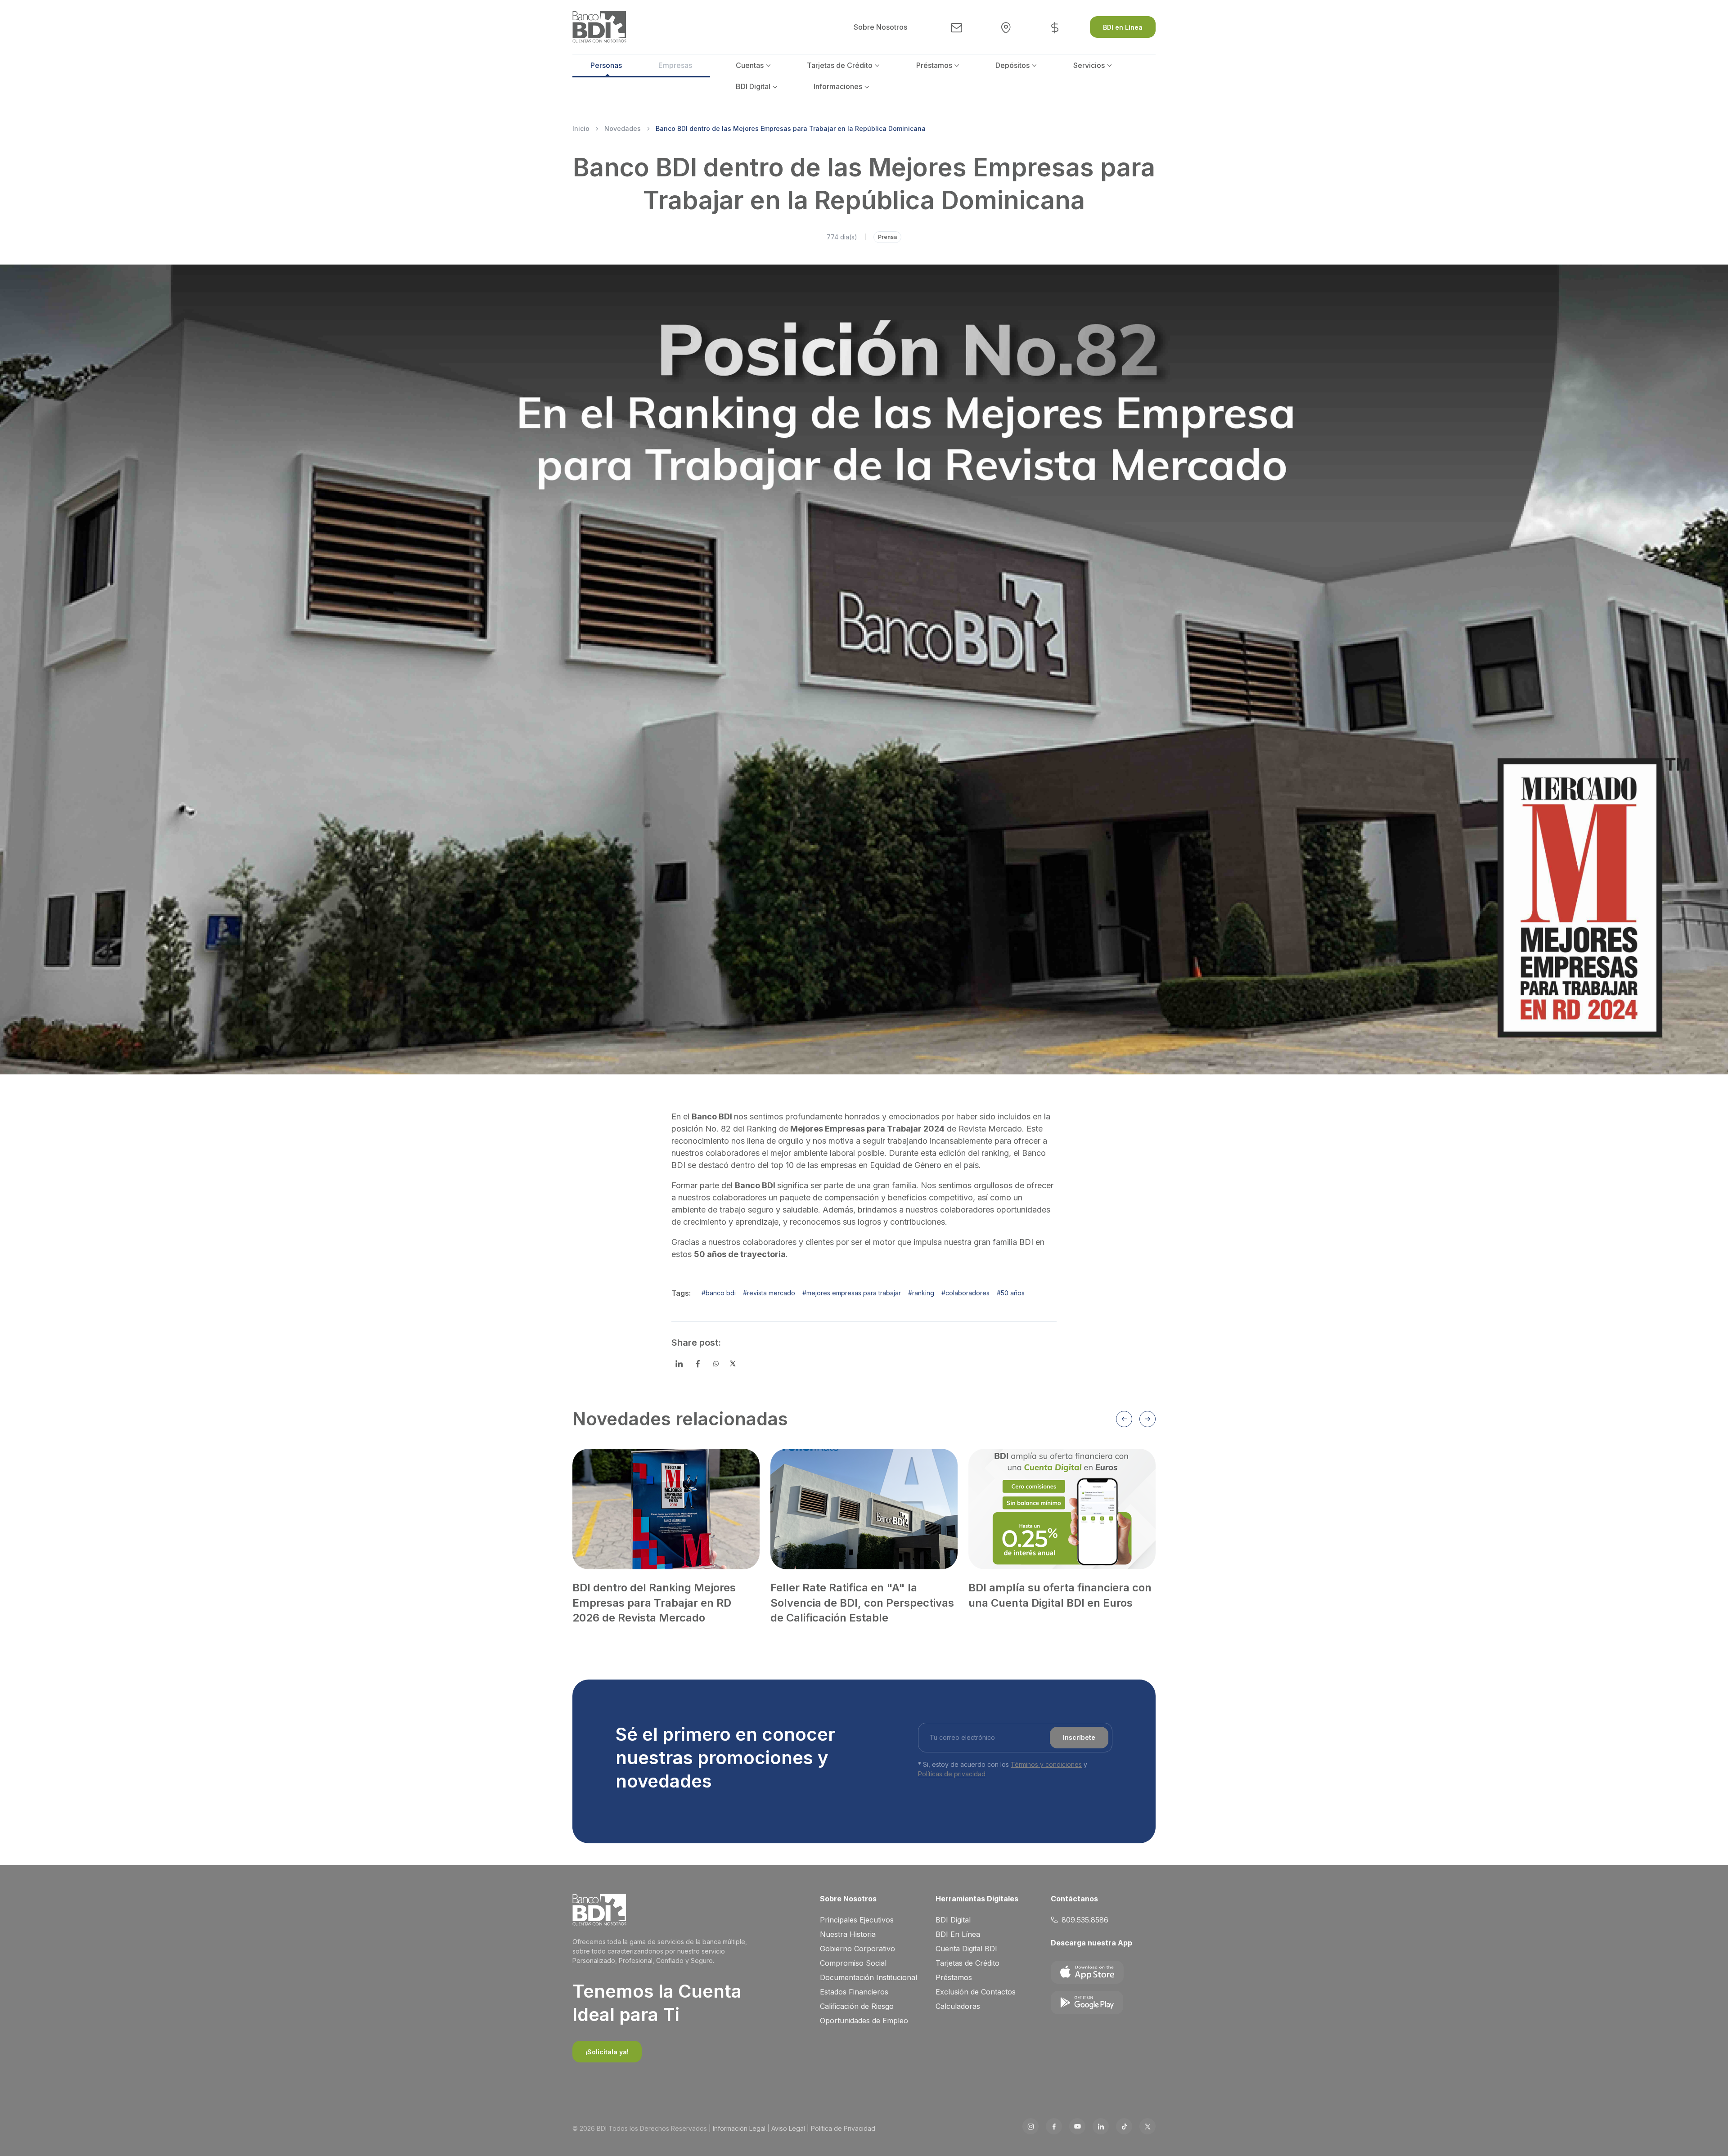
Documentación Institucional (868, 1977)
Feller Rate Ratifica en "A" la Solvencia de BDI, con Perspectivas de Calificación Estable (862, 1603)
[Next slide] (1147, 1419)
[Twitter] (733, 1364)
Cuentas (750, 65)
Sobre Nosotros (880, 27)
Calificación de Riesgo (857, 2006)
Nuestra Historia (848, 1934)
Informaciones (838, 86)
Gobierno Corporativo (857, 1949)
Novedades (623, 128)
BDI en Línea (1123, 27)
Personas (606, 65)
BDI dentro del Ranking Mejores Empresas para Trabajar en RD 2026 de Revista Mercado (654, 1603)
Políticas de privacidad (952, 1774)
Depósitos (1012, 65)
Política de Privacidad (843, 2128)
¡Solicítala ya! (607, 2052)
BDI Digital (753, 86)
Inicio (581, 128)
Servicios (1089, 65)
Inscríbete (1079, 1737)
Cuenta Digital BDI (966, 1949)
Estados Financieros (854, 1992)
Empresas (675, 65)
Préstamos (934, 65)
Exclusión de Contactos (976, 1992)
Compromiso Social (853, 1963)
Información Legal (739, 2128)
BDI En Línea (958, 1934)
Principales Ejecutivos (857, 1920)
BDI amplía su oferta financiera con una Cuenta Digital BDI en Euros (1060, 1595)
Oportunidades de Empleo (864, 2021)
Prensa (887, 237)
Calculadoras (958, 2006)
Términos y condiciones (1046, 1764)
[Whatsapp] (716, 1364)
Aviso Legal (788, 2128)
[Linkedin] (679, 1364)
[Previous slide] (1124, 1419)
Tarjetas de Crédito (840, 65)
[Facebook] (698, 1364)
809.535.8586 (1085, 1920)
